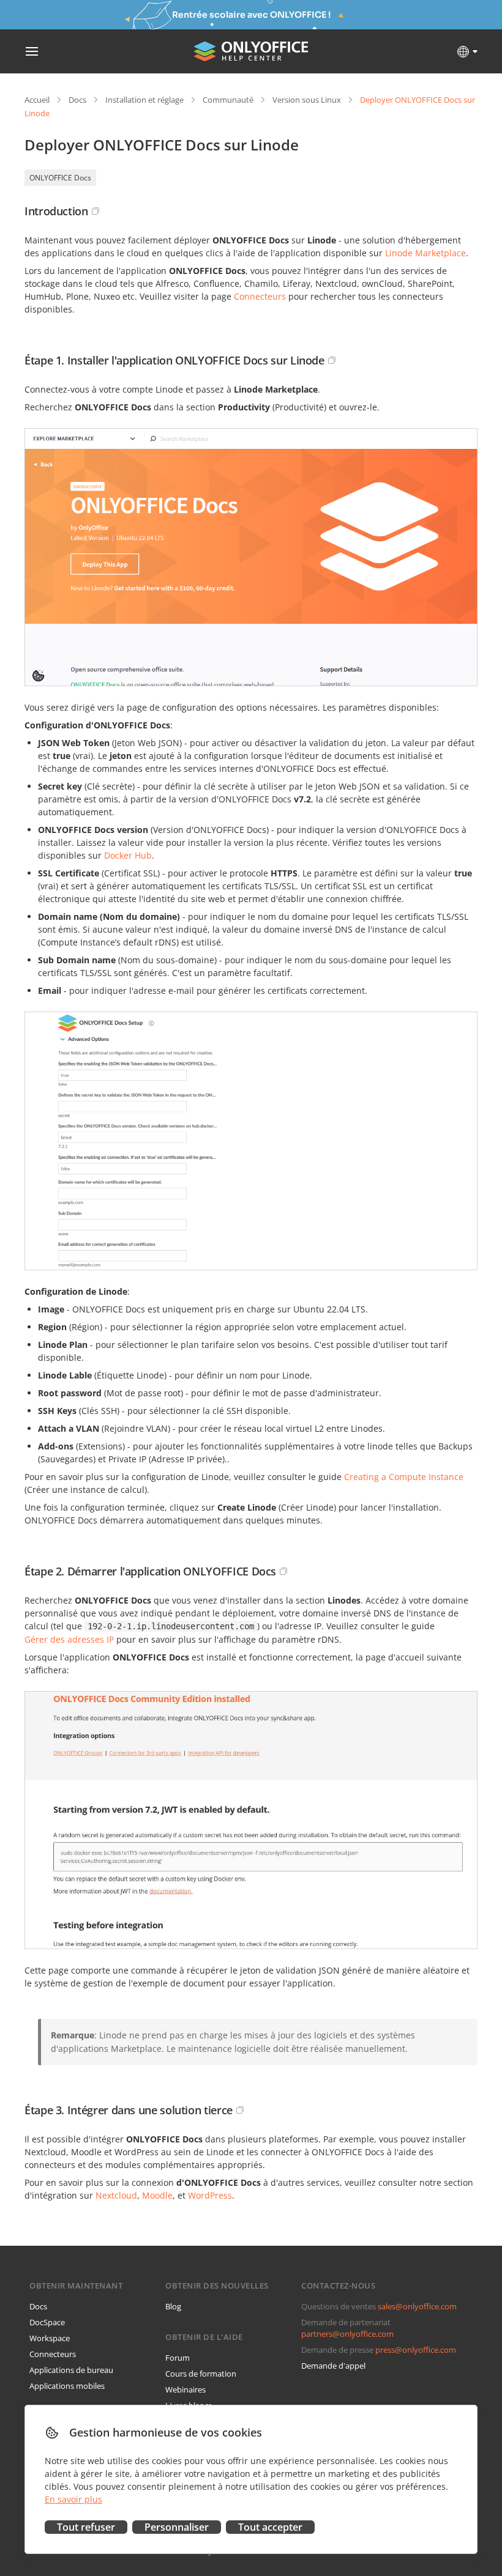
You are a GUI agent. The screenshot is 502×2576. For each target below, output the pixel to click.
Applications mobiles (67, 2386)
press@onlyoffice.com (416, 2350)
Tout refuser (86, 2527)
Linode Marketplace (425, 253)
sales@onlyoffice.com (417, 2306)
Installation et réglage (144, 100)
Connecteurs (260, 296)
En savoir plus (73, 2499)
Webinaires (185, 2389)
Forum (178, 2358)
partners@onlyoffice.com (347, 2334)
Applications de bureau (71, 2370)
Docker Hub (128, 855)
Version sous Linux (307, 100)
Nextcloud (116, 2195)
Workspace (50, 2338)
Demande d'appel (333, 2366)
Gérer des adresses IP (69, 1639)
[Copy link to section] (96, 211)
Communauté (228, 100)
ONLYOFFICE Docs (60, 178)
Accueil (37, 100)
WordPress (210, 2195)
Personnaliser (177, 2527)
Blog (173, 2306)
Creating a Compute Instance (404, 1477)
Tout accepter (270, 2527)
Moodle (157, 2195)
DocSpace (47, 2322)
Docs (77, 100)
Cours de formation (201, 2374)
